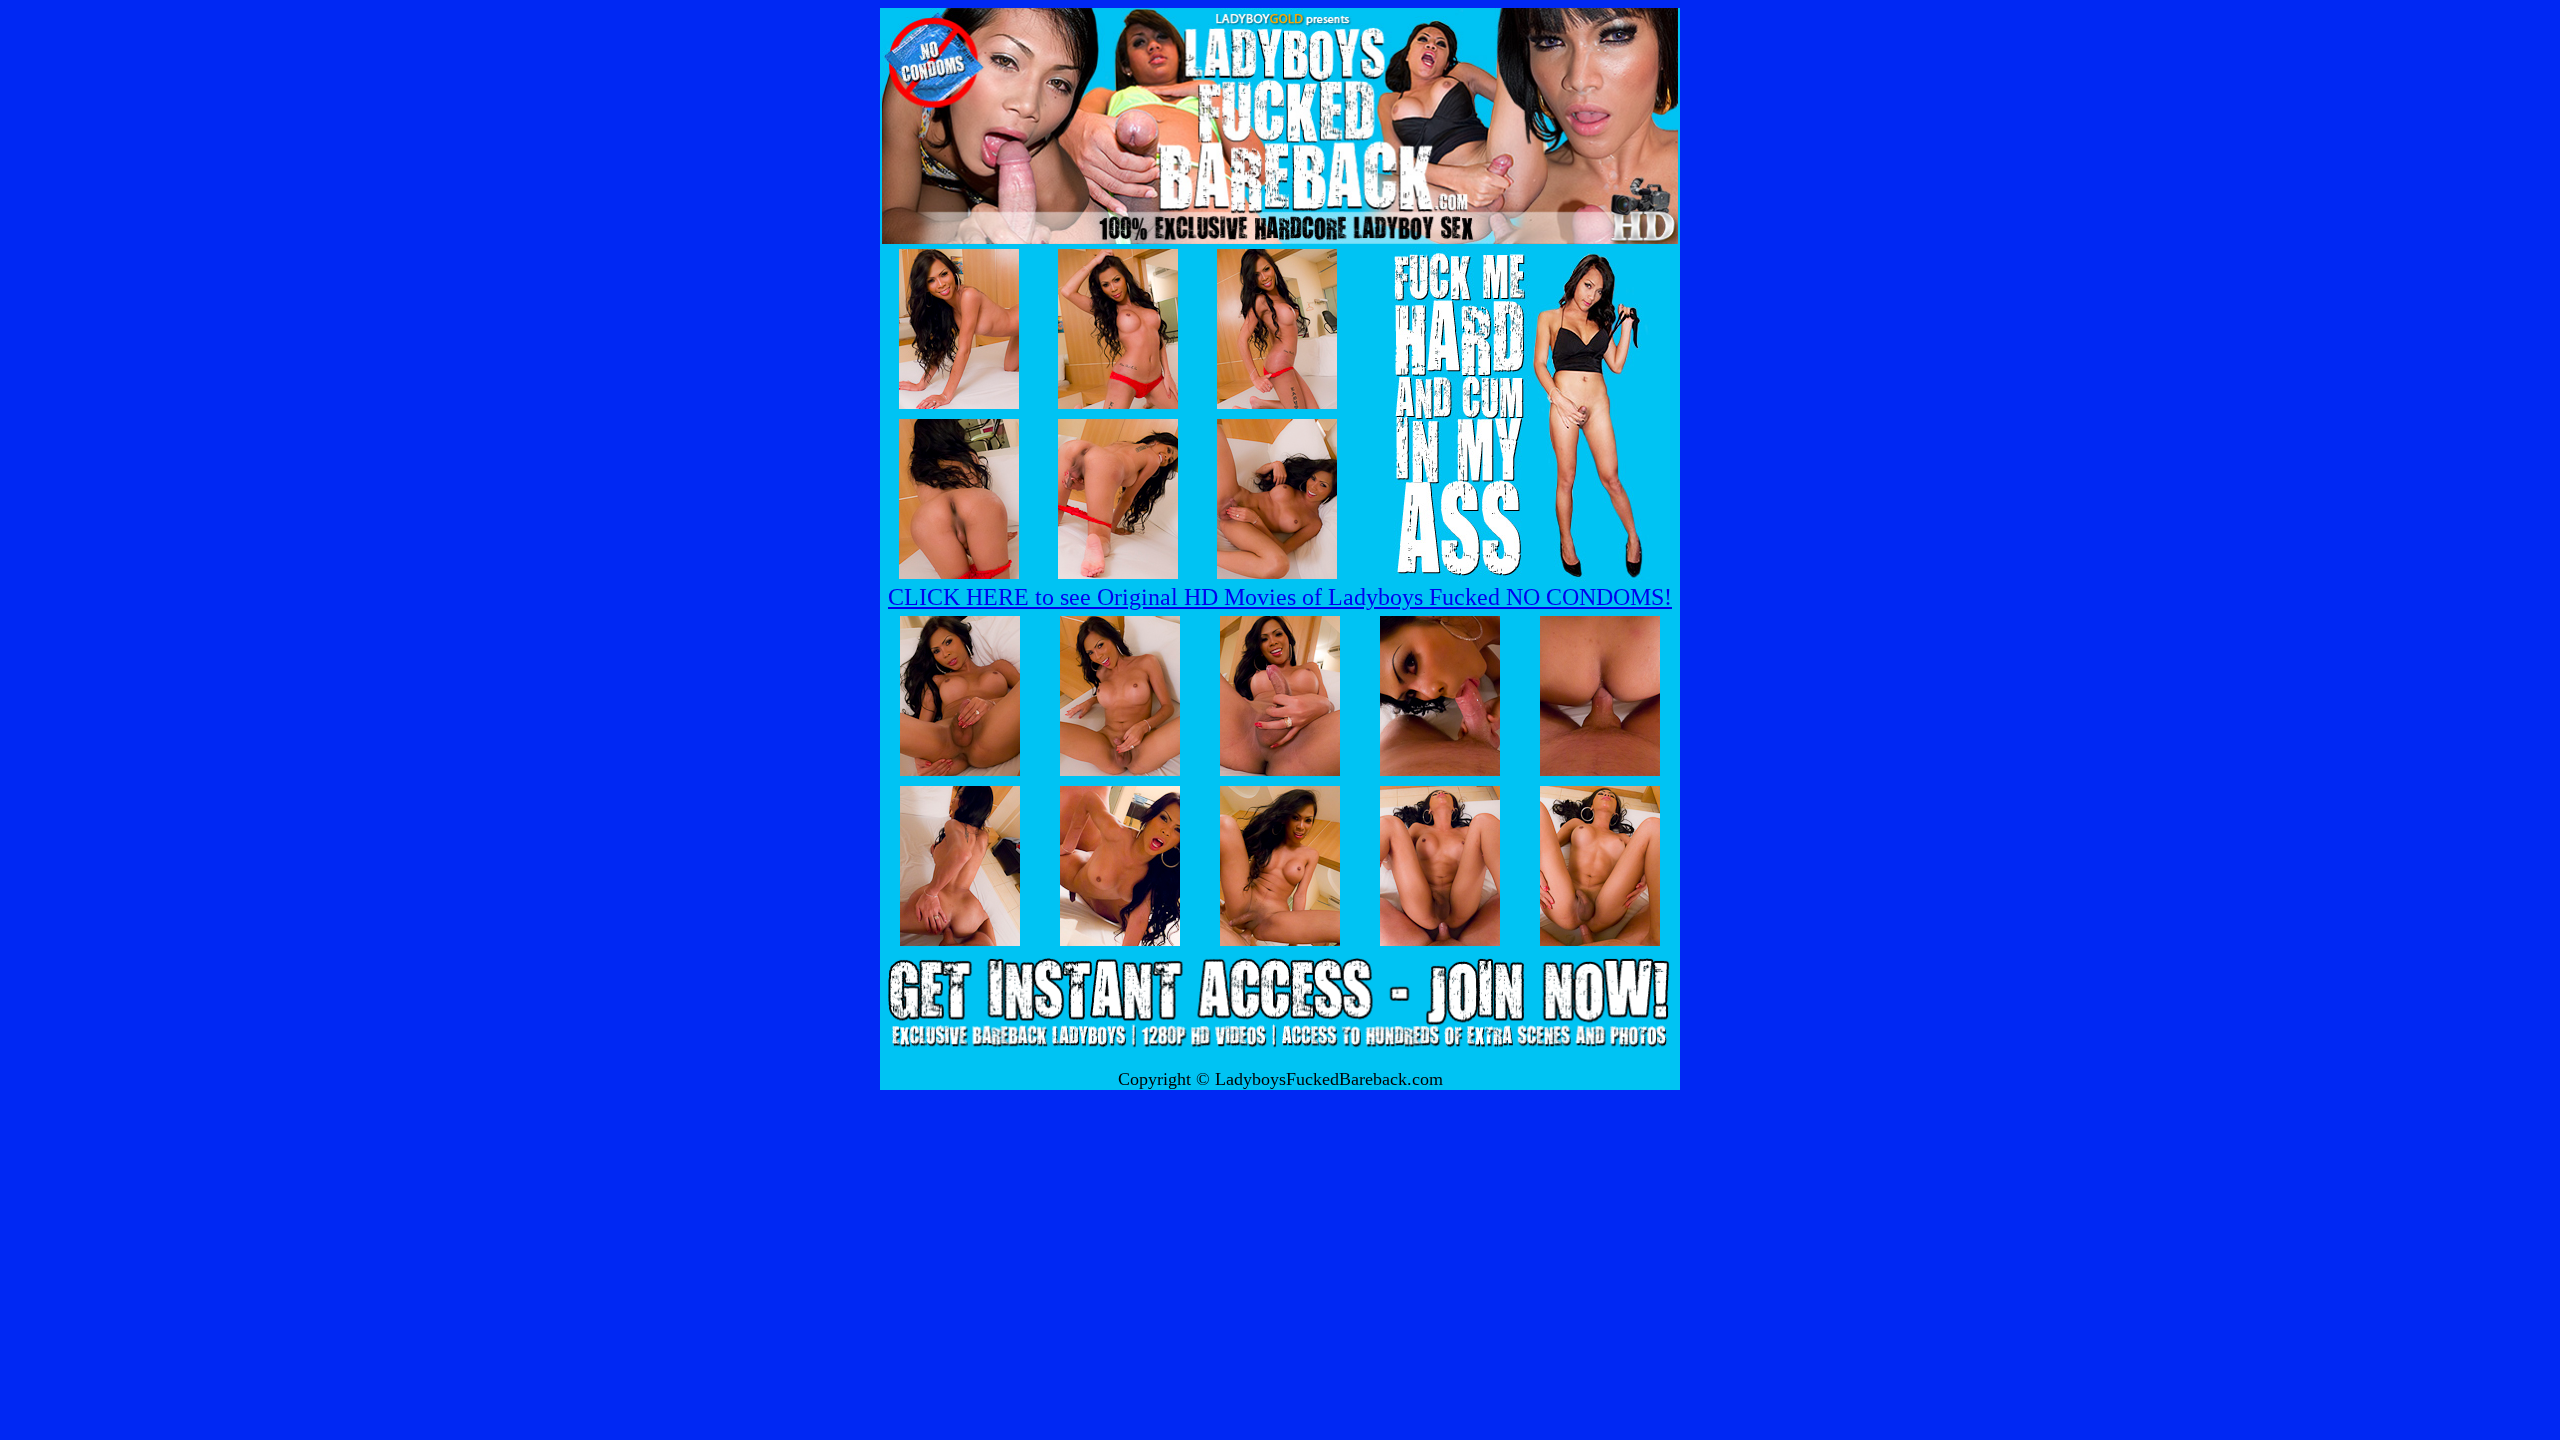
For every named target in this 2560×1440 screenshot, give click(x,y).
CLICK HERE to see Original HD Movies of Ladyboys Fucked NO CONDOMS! (1280, 597)
